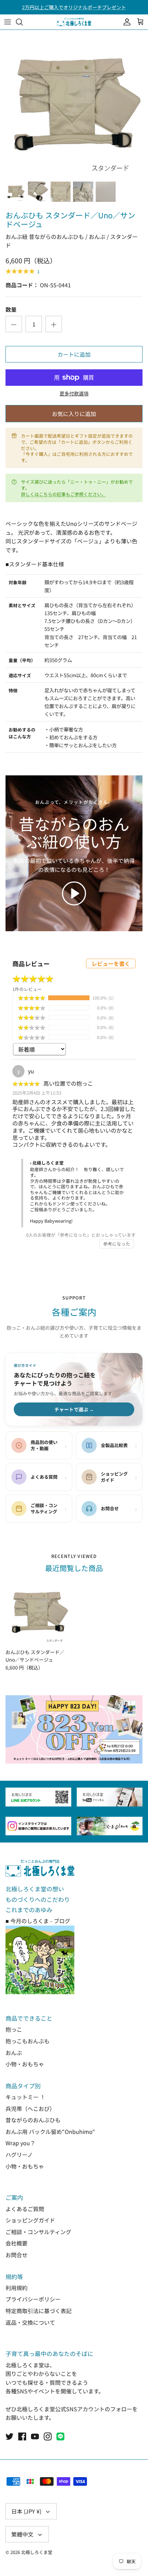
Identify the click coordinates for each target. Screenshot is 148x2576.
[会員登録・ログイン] (125, 22)
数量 (11, 309)
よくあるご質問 (25, 2209)
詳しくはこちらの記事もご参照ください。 (64, 494)
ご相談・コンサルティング (38, 2232)
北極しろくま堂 (37, 2552)
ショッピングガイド (30, 2220)
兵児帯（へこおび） (30, 2109)
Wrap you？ (20, 2143)
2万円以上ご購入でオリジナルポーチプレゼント (74, 7)
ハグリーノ (19, 2155)
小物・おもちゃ (25, 2064)
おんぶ (14, 2053)
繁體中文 (22, 2534)
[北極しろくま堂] (74, 22)
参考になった (117, 1244)
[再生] (74, 893)
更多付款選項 (74, 394)
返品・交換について (30, 2322)
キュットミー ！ (25, 2097)
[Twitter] (9, 2436)
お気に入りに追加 (74, 414)
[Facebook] (22, 2436)
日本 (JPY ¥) (26, 2511)
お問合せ (17, 2255)
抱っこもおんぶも (28, 2041)
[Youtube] (35, 2436)
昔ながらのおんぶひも (33, 2120)
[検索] (23, 22)
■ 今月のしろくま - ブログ (38, 1921)
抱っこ (14, 2029)
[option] (74, 104)
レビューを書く (111, 963)
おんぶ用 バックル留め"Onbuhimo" (50, 2132)
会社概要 (17, 2243)
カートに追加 (74, 354)
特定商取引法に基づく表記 (39, 2311)
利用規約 (17, 2288)
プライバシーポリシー (33, 2299)
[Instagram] (48, 2436)
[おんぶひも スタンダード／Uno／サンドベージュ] (38, 1612)
